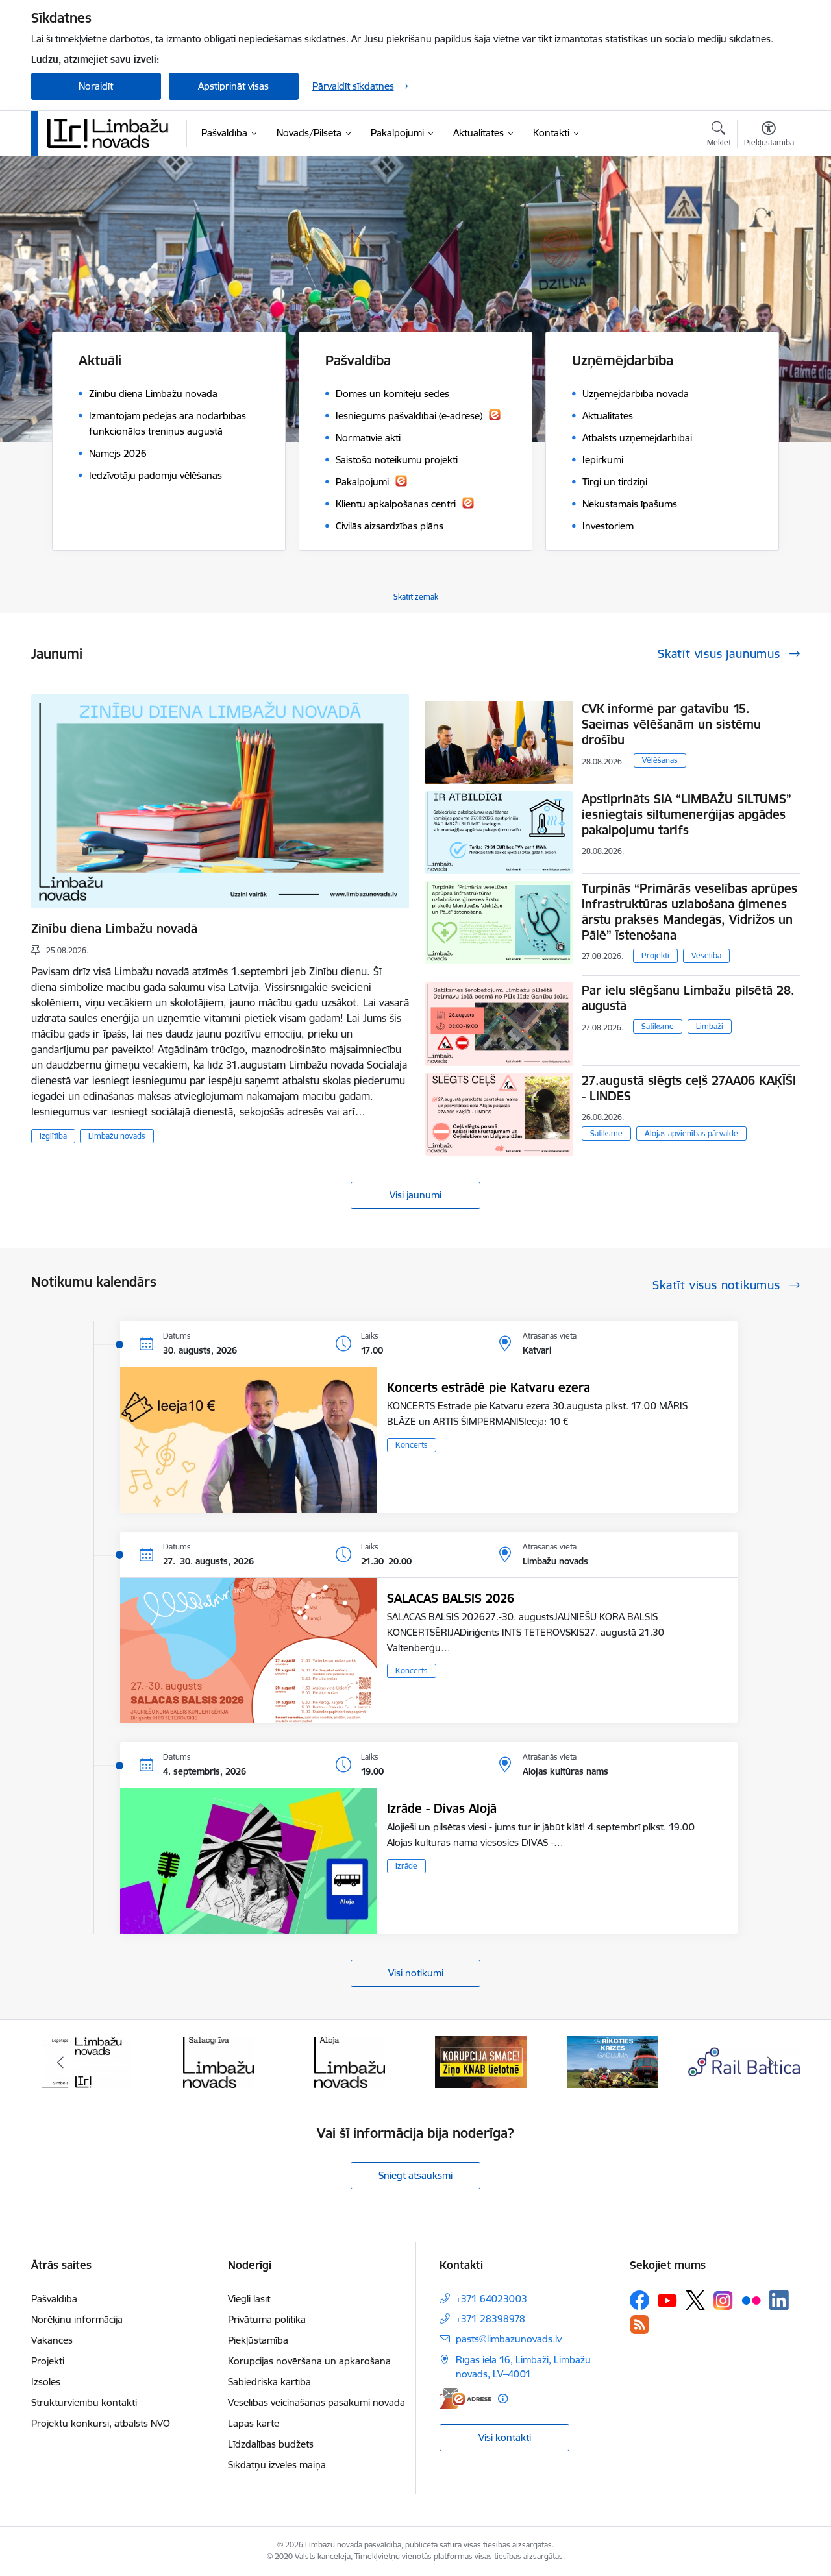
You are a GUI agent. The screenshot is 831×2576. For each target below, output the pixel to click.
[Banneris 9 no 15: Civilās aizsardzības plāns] (481, 2061)
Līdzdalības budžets (271, 2444)
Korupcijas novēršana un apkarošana (309, 2361)
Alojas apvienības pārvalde (691, 1133)
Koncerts (412, 1445)
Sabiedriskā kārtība (269, 2382)
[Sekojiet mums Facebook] (639, 2300)
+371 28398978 (490, 2319)
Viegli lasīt (249, 2299)
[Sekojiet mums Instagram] (723, 2301)
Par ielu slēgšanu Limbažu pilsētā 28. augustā (688, 998)
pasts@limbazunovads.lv (509, 2339)
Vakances (52, 2340)
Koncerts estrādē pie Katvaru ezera (489, 1387)
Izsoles (46, 2382)
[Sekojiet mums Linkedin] (779, 2300)
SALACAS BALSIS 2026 (451, 1598)
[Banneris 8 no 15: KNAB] (350, 2061)
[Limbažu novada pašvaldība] (112, 133)
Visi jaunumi (415, 1195)
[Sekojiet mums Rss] (639, 2325)
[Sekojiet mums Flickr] (751, 2300)
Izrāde (406, 1866)
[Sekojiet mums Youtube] (667, 2300)
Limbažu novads (117, 1136)
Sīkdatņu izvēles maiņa (277, 2465)
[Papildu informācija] (503, 2399)
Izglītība (53, 1136)
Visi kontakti (505, 2437)
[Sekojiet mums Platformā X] (695, 2300)
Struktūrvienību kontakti (84, 2402)
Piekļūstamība (258, 2340)
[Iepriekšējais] (61, 2062)
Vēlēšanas (660, 760)
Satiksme (658, 1026)
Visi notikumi (416, 1973)
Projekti (655, 955)
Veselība (706, 955)
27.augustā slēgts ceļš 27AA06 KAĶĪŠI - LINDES (689, 1088)
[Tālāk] (771, 2062)
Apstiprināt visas (233, 86)
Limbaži (710, 1026)
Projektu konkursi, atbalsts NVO (101, 2423)
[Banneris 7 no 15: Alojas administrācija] (218, 2061)
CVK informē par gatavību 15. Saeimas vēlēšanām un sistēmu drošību (671, 724)
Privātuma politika (267, 2319)
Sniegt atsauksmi (415, 2175)
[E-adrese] (465, 2399)
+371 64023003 (491, 2299)
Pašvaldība (54, 2299)
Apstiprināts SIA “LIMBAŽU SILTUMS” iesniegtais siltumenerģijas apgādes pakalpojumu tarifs (687, 814)
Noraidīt (96, 86)
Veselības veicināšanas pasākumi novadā (316, 2402)
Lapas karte (254, 2423)
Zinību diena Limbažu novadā (114, 929)
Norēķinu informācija (77, 2319)
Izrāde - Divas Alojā (442, 1808)
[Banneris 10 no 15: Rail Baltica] (613, 2061)
